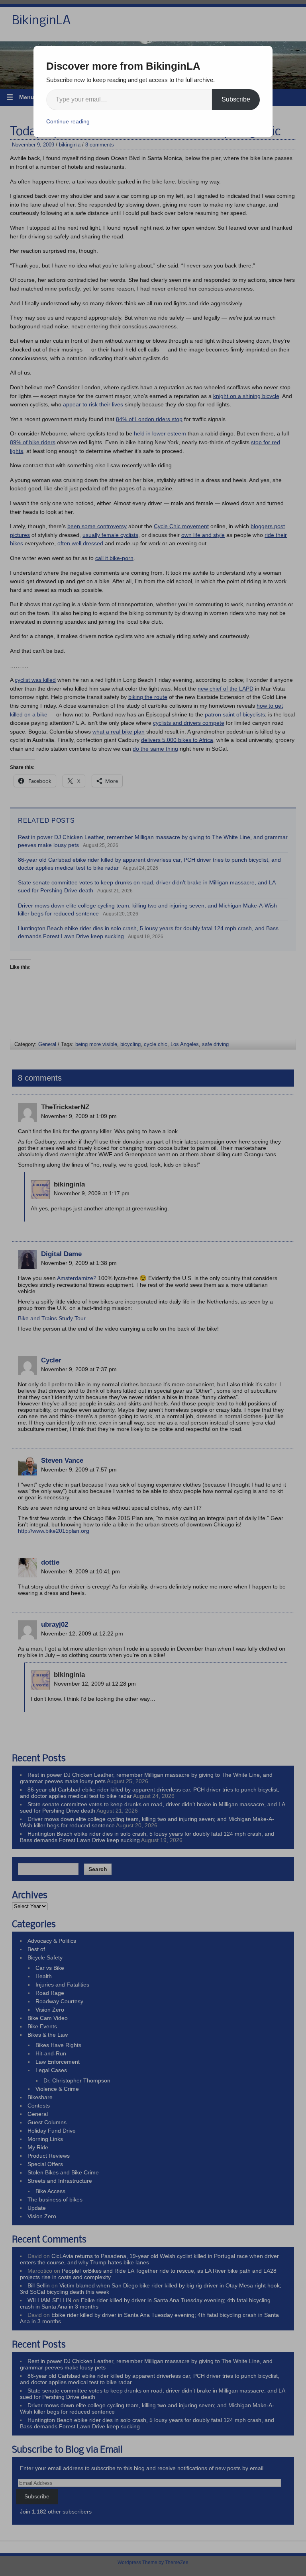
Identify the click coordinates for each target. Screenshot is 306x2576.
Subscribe (236, 99)
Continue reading (68, 121)
